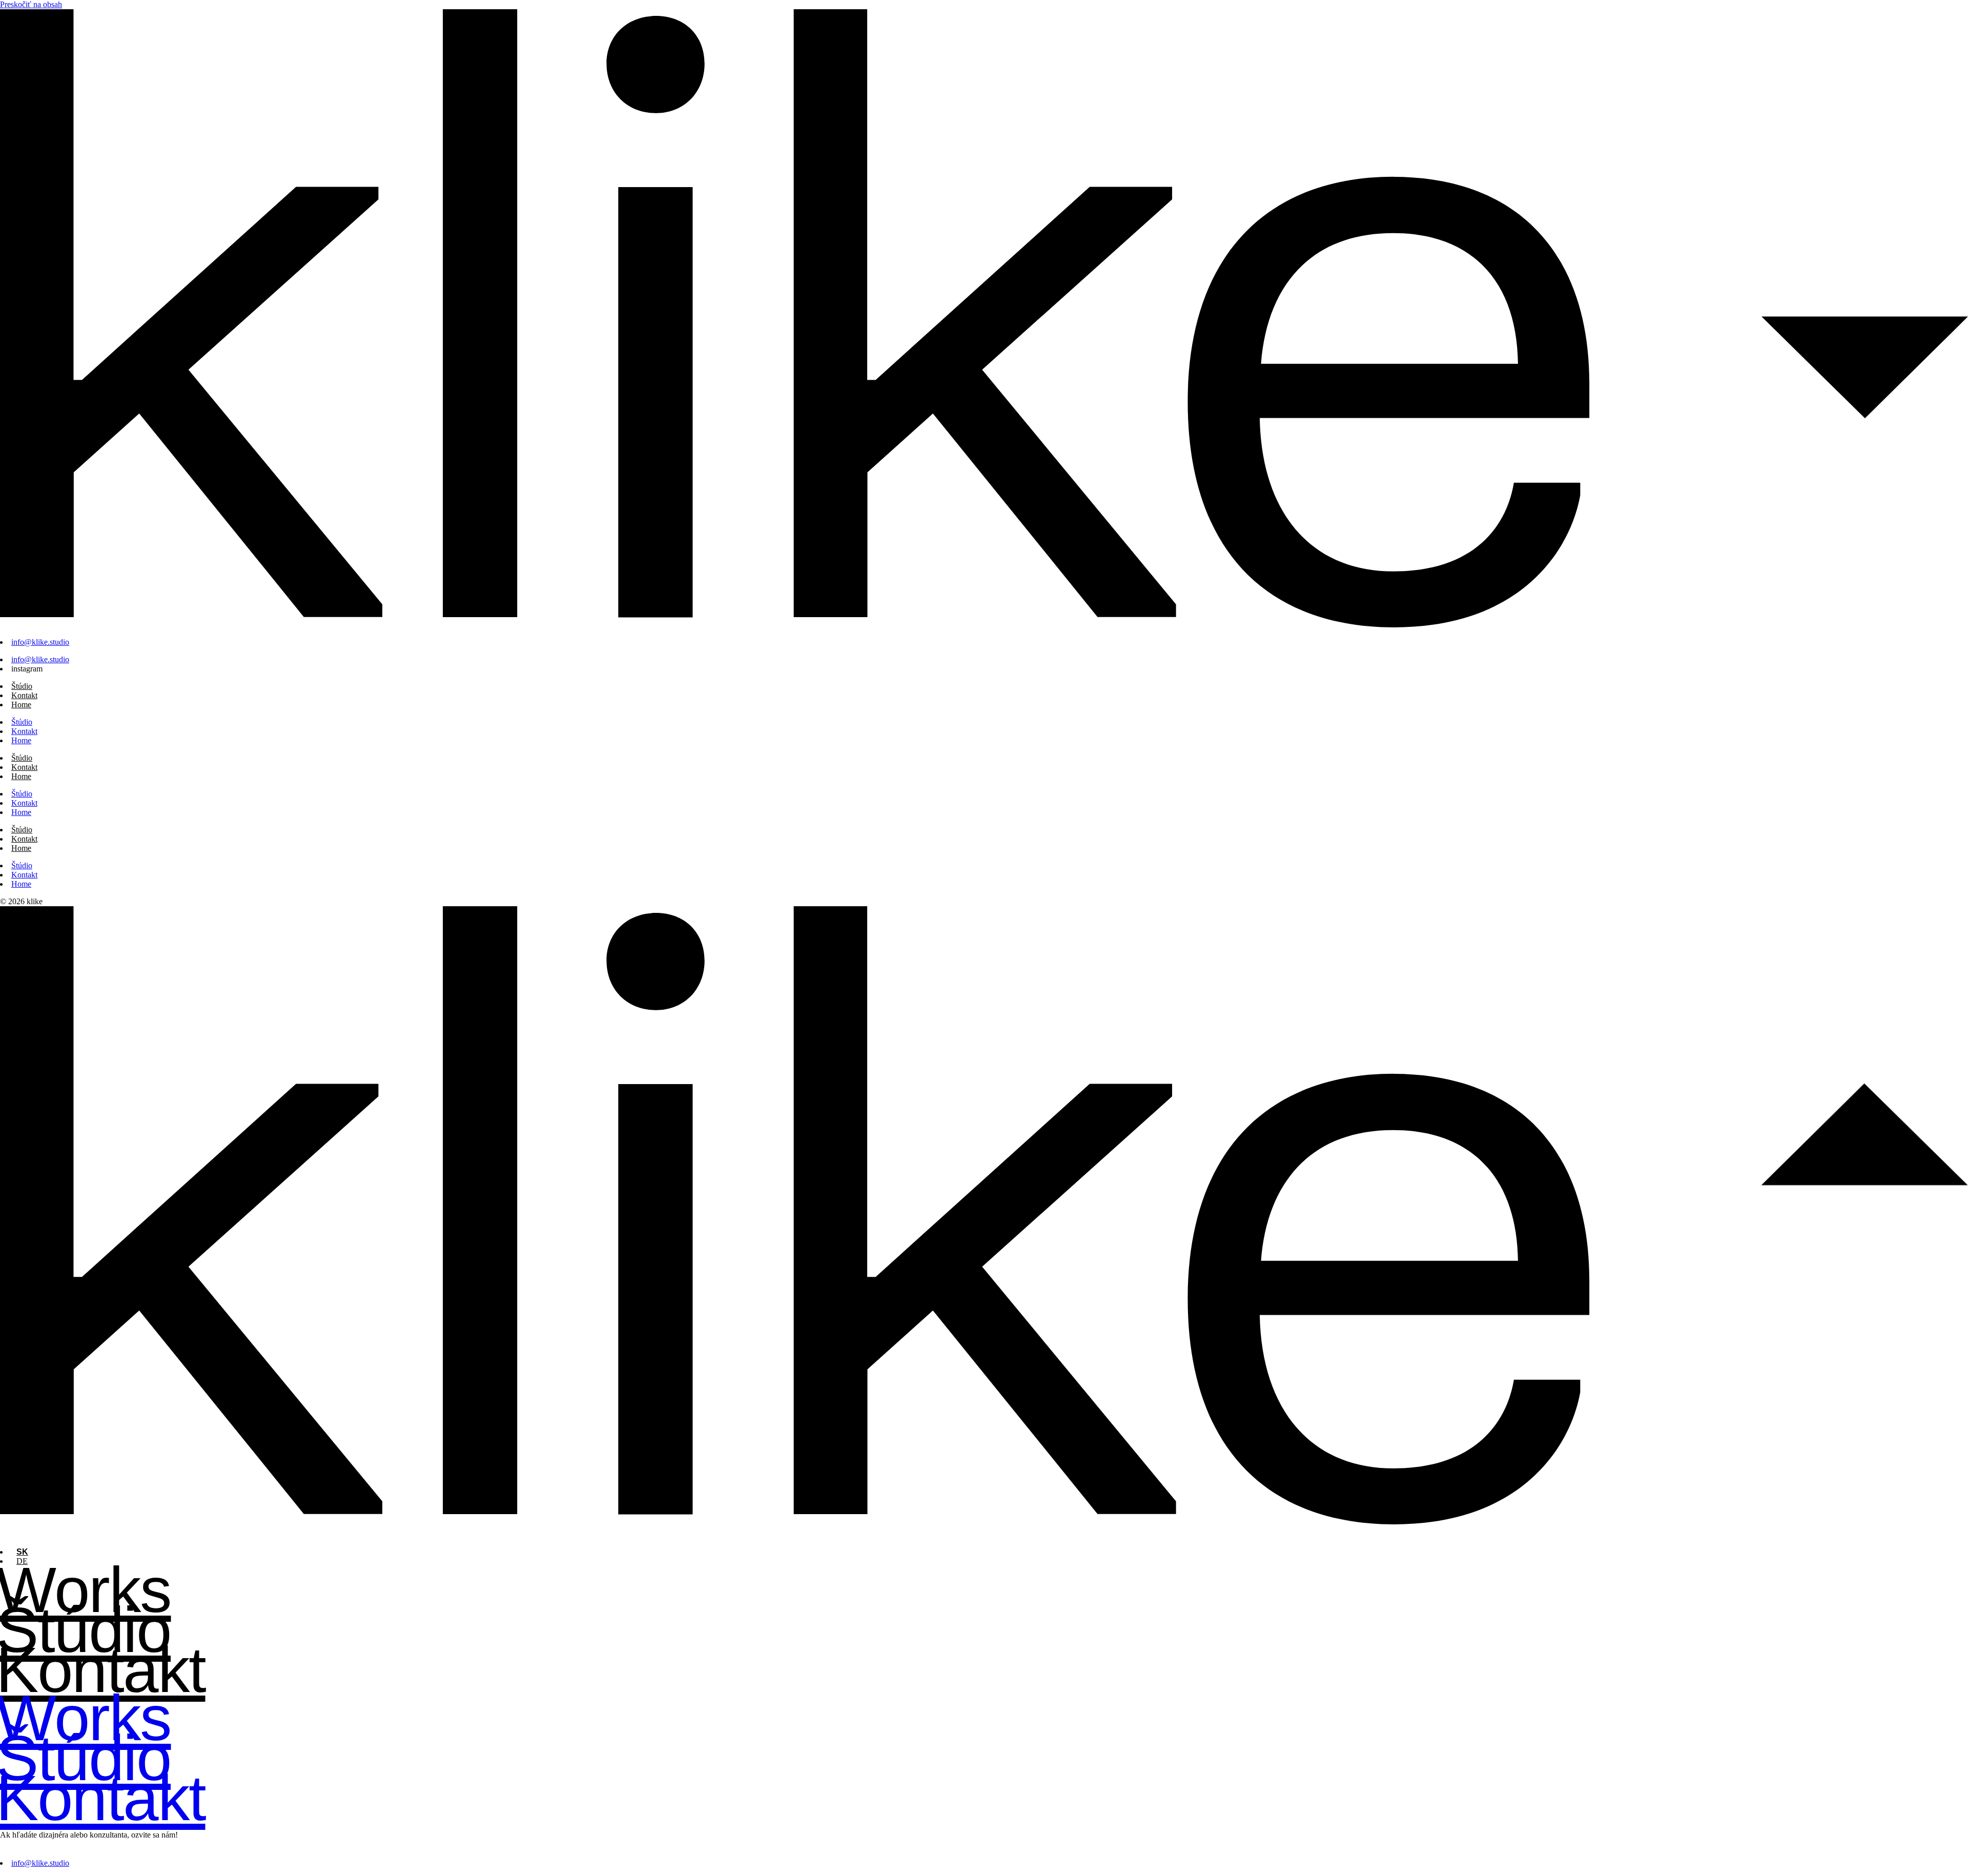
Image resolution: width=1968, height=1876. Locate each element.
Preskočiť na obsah (31, 4)
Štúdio (22, 686)
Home (21, 705)
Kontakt (24, 695)
